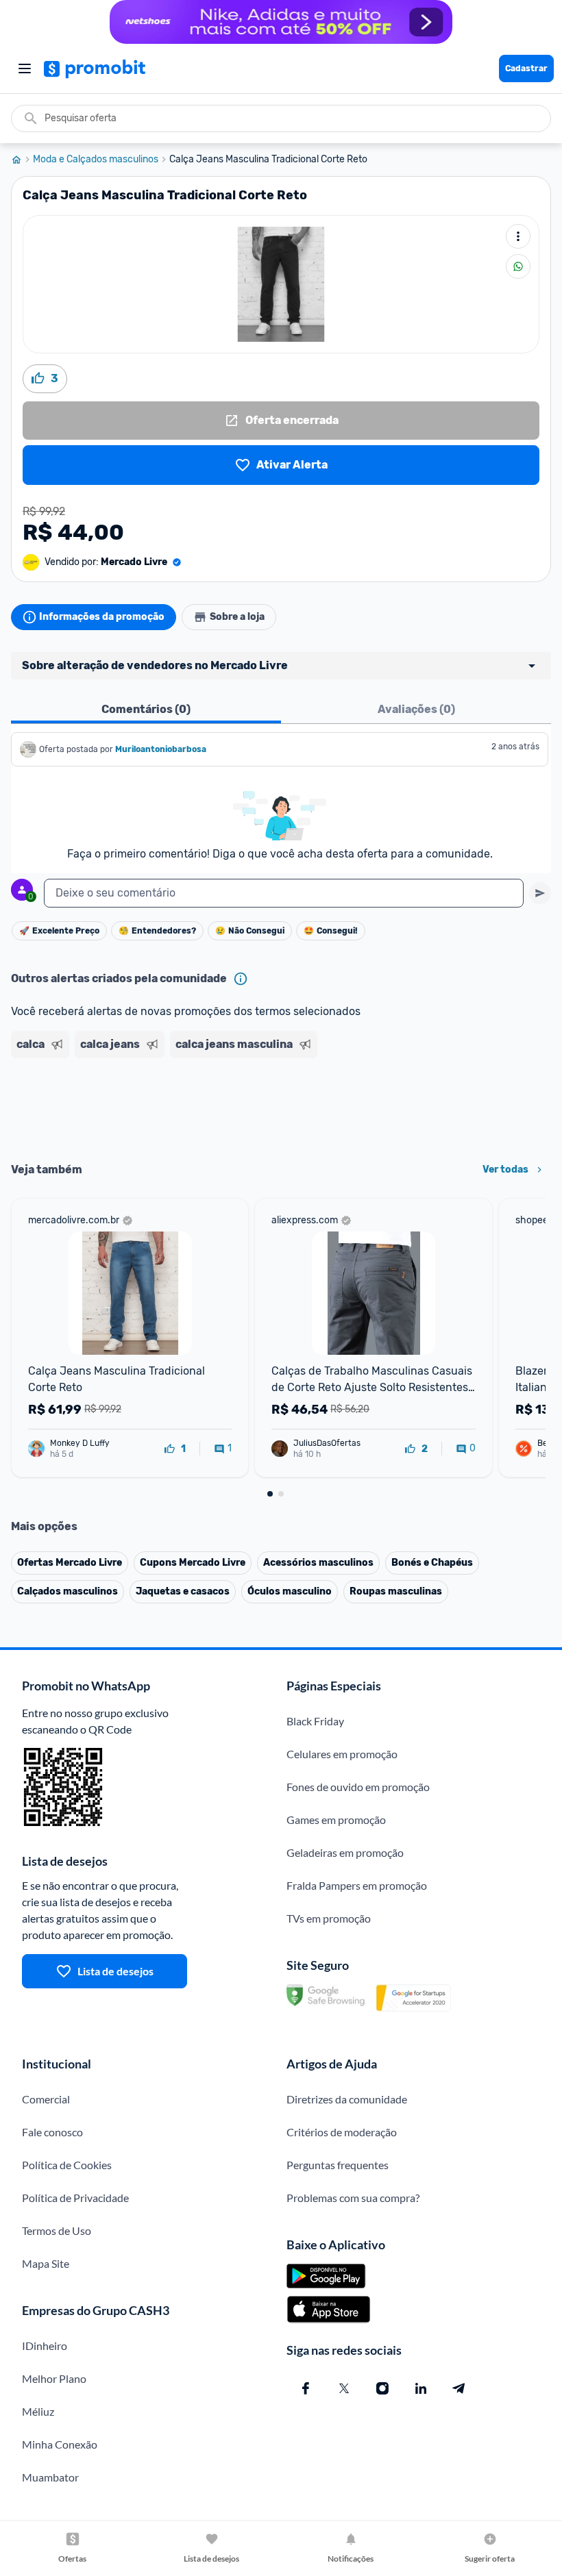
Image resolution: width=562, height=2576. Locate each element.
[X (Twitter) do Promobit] (344, 2388)
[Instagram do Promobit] (382, 2388)
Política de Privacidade (75, 2198)
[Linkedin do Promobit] (421, 2388)
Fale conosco (52, 2132)
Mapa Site (46, 2263)
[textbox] (284, 893)
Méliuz (38, 2411)
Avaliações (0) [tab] (416, 709)
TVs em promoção (329, 1918)
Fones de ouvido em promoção (358, 1787)
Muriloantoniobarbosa (161, 749)
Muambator (50, 2477)
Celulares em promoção (342, 1754)
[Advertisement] (281, 1105)
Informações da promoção (102, 617)
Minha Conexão (60, 2444)
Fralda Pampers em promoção (357, 1885)
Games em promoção (336, 1820)
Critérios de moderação (342, 2132)
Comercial (46, 2099)
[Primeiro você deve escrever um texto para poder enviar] (540, 893)
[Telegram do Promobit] (459, 2388)
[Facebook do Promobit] (306, 2388)
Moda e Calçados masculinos (96, 160)
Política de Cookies (67, 2165)
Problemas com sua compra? (353, 2198)
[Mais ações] (518, 236)
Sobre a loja (237, 617)
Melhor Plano (54, 2378)
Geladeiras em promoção (345, 1852)
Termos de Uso (57, 2230)
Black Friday (315, 1721)
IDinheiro (45, 2346)
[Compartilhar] (518, 266)
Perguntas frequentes (338, 2165)
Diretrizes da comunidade (347, 2099)
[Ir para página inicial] (22, 160)
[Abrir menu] (25, 68)
